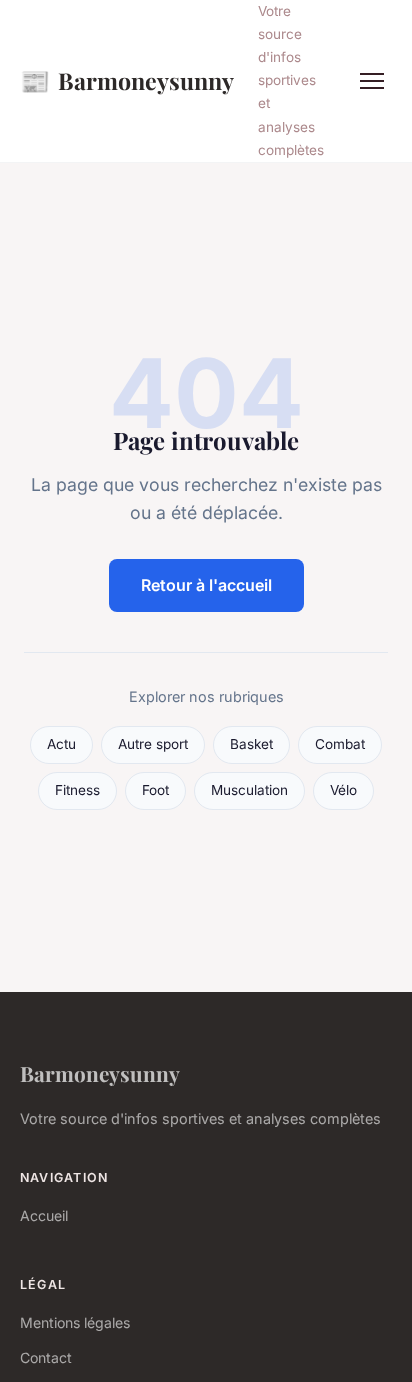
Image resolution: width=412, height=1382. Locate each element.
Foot (155, 790)
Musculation (249, 790)
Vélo (343, 790)
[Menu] (372, 81)
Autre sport (153, 744)
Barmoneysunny (127, 80)
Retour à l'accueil (206, 585)
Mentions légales (75, 1322)
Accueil (44, 1215)
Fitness (77, 790)
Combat (340, 744)
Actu (61, 744)
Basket (251, 744)
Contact (46, 1357)
